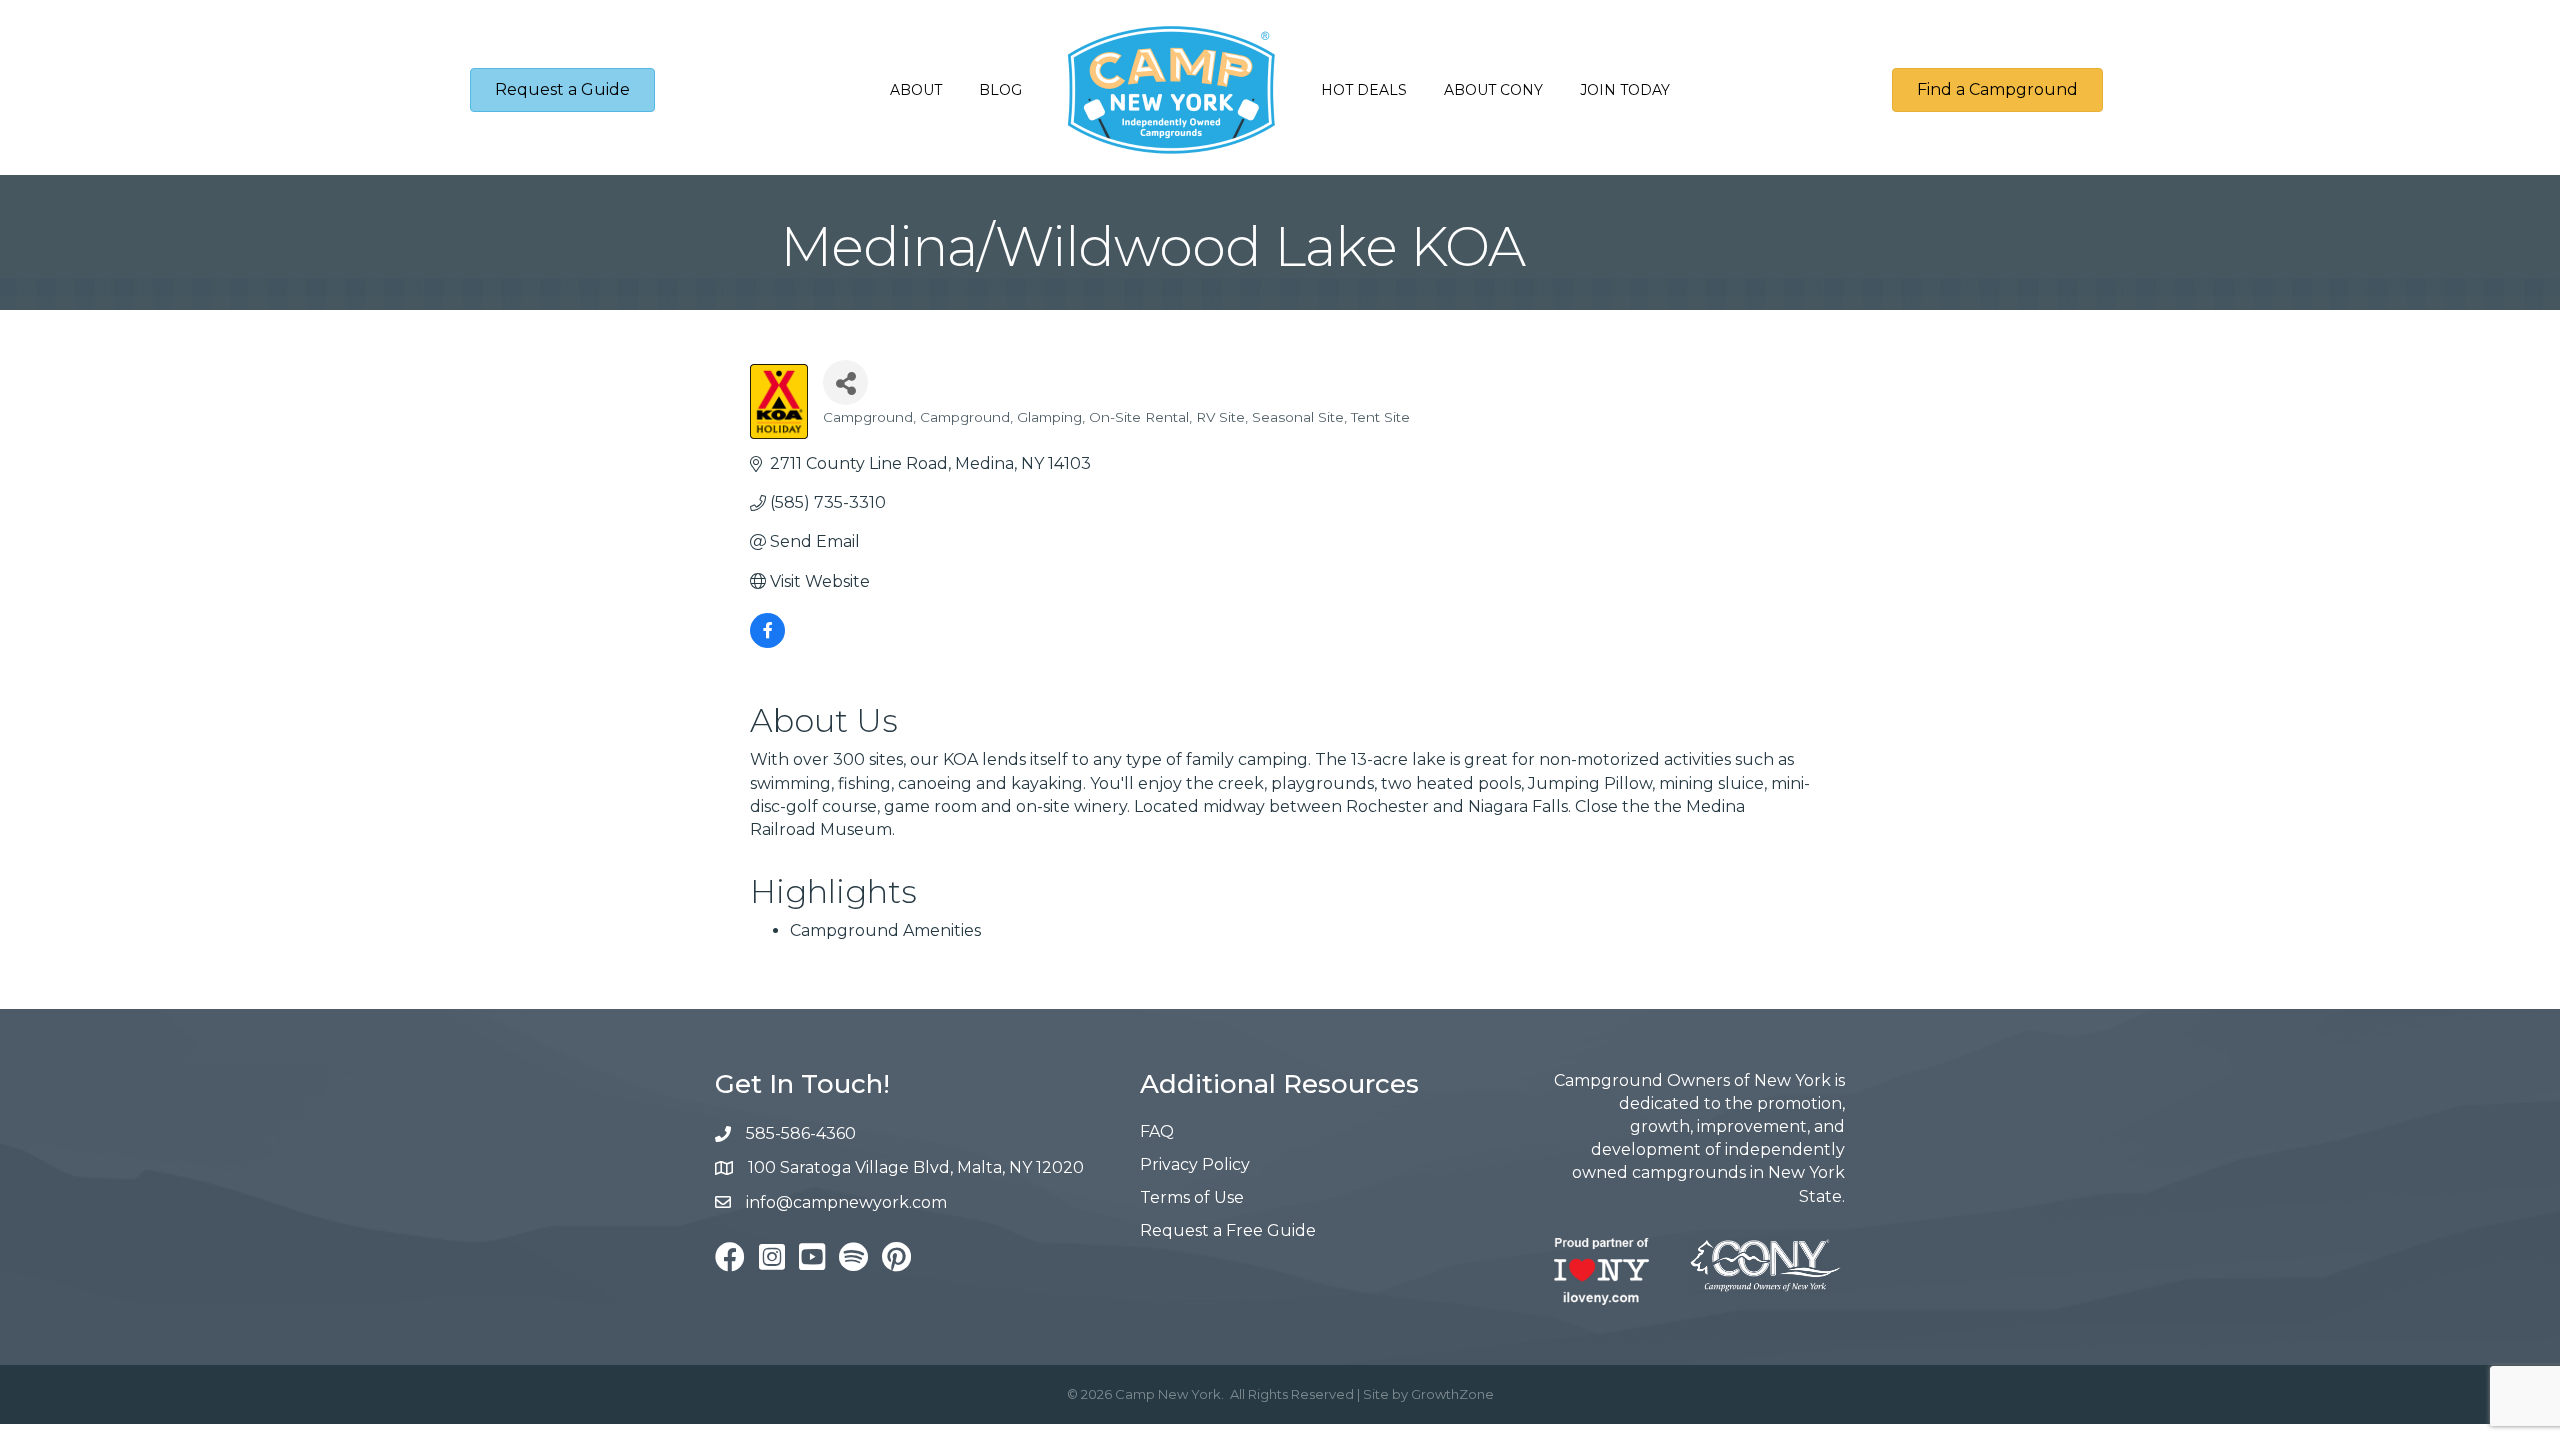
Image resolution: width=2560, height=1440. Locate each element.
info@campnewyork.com (848, 1202)
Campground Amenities (885, 930)
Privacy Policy (1195, 1164)
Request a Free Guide (1228, 1230)
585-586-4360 (801, 1133)
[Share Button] (845, 382)
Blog (1000, 90)
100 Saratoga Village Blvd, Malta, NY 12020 (916, 1167)
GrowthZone (1452, 1394)
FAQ (1157, 1131)
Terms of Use (1192, 1197)
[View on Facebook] (767, 642)
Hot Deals (1364, 90)
